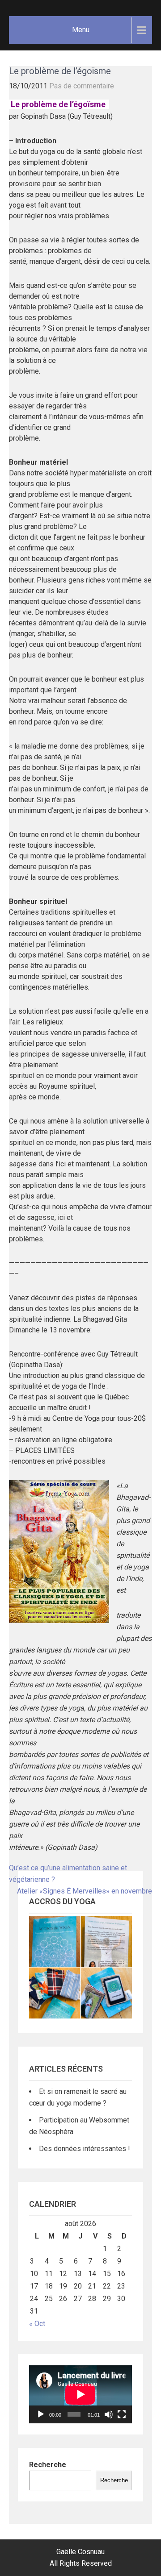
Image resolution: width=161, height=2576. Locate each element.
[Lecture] (41, 2414)
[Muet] (109, 2414)
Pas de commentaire (82, 86)
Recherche (48, 2465)
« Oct (37, 2324)
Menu (81, 30)
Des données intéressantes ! (85, 2149)
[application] (80, 2394)
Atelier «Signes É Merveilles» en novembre (85, 1891)
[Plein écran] (122, 2414)
